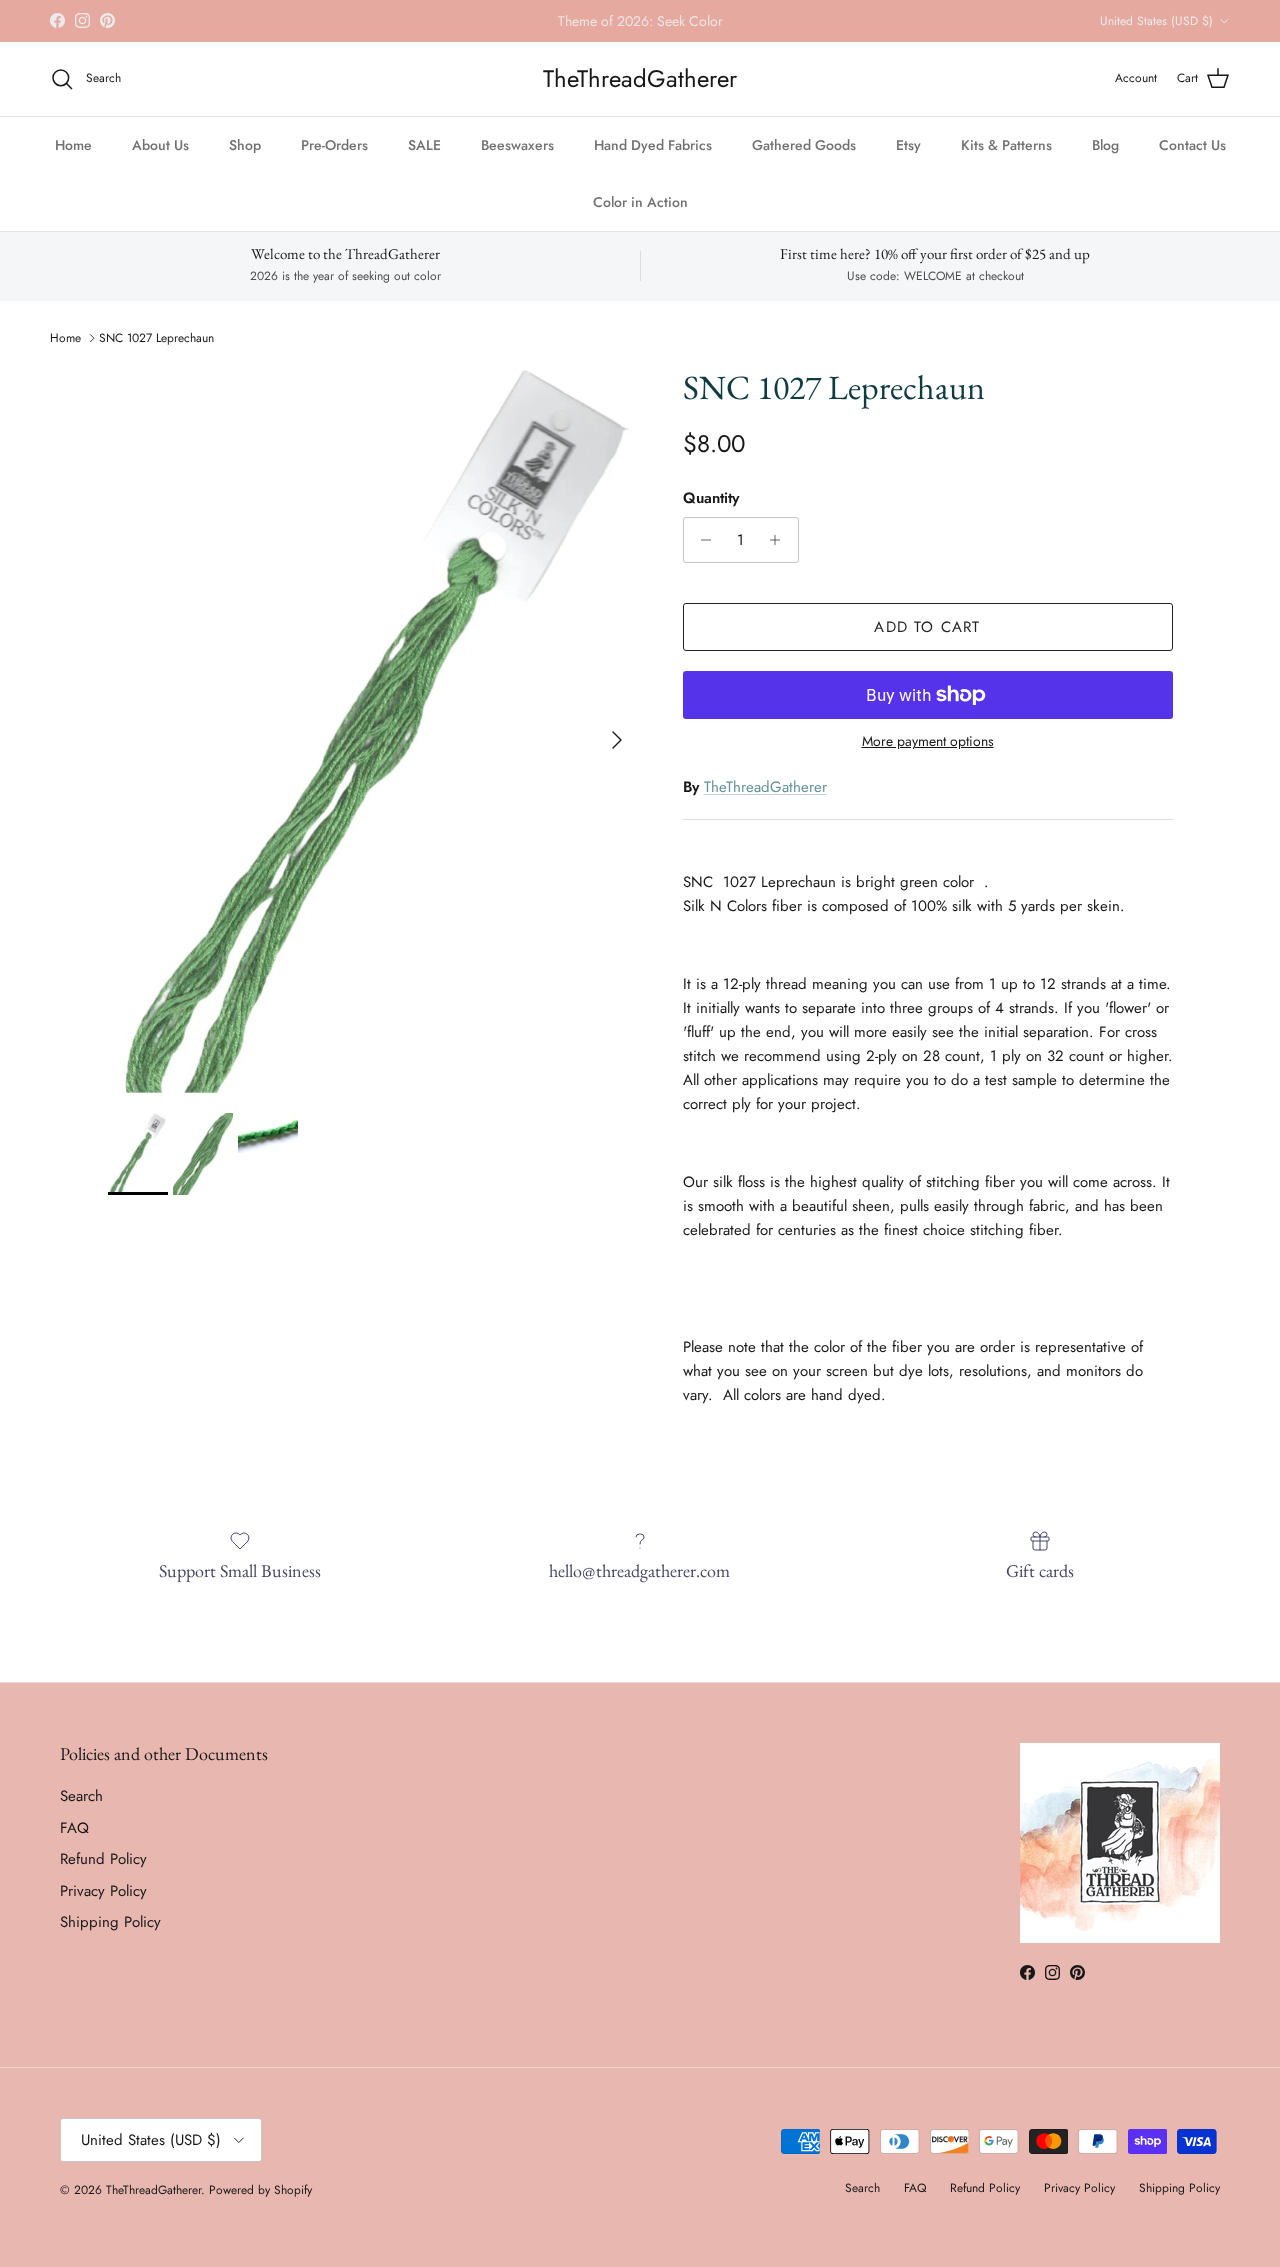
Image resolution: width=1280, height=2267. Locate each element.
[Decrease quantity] (701, 540)
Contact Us (1192, 145)
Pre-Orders (334, 145)
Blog (1105, 145)
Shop (245, 145)
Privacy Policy (103, 1891)
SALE (424, 145)
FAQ (74, 1828)
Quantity (711, 498)
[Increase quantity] (780, 540)
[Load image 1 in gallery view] (373, 730)
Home (73, 145)
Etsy (908, 145)
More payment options (928, 741)
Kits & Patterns (1006, 145)
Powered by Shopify (260, 2190)
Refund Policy (103, 1859)
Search (81, 1796)
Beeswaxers (517, 145)
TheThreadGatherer (765, 787)
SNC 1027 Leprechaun (156, 338)
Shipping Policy (110, 1922)
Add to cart (927, 627)
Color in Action (640, 202)
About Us (160, 145)
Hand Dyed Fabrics (653, 145)
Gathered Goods (804, 145)
